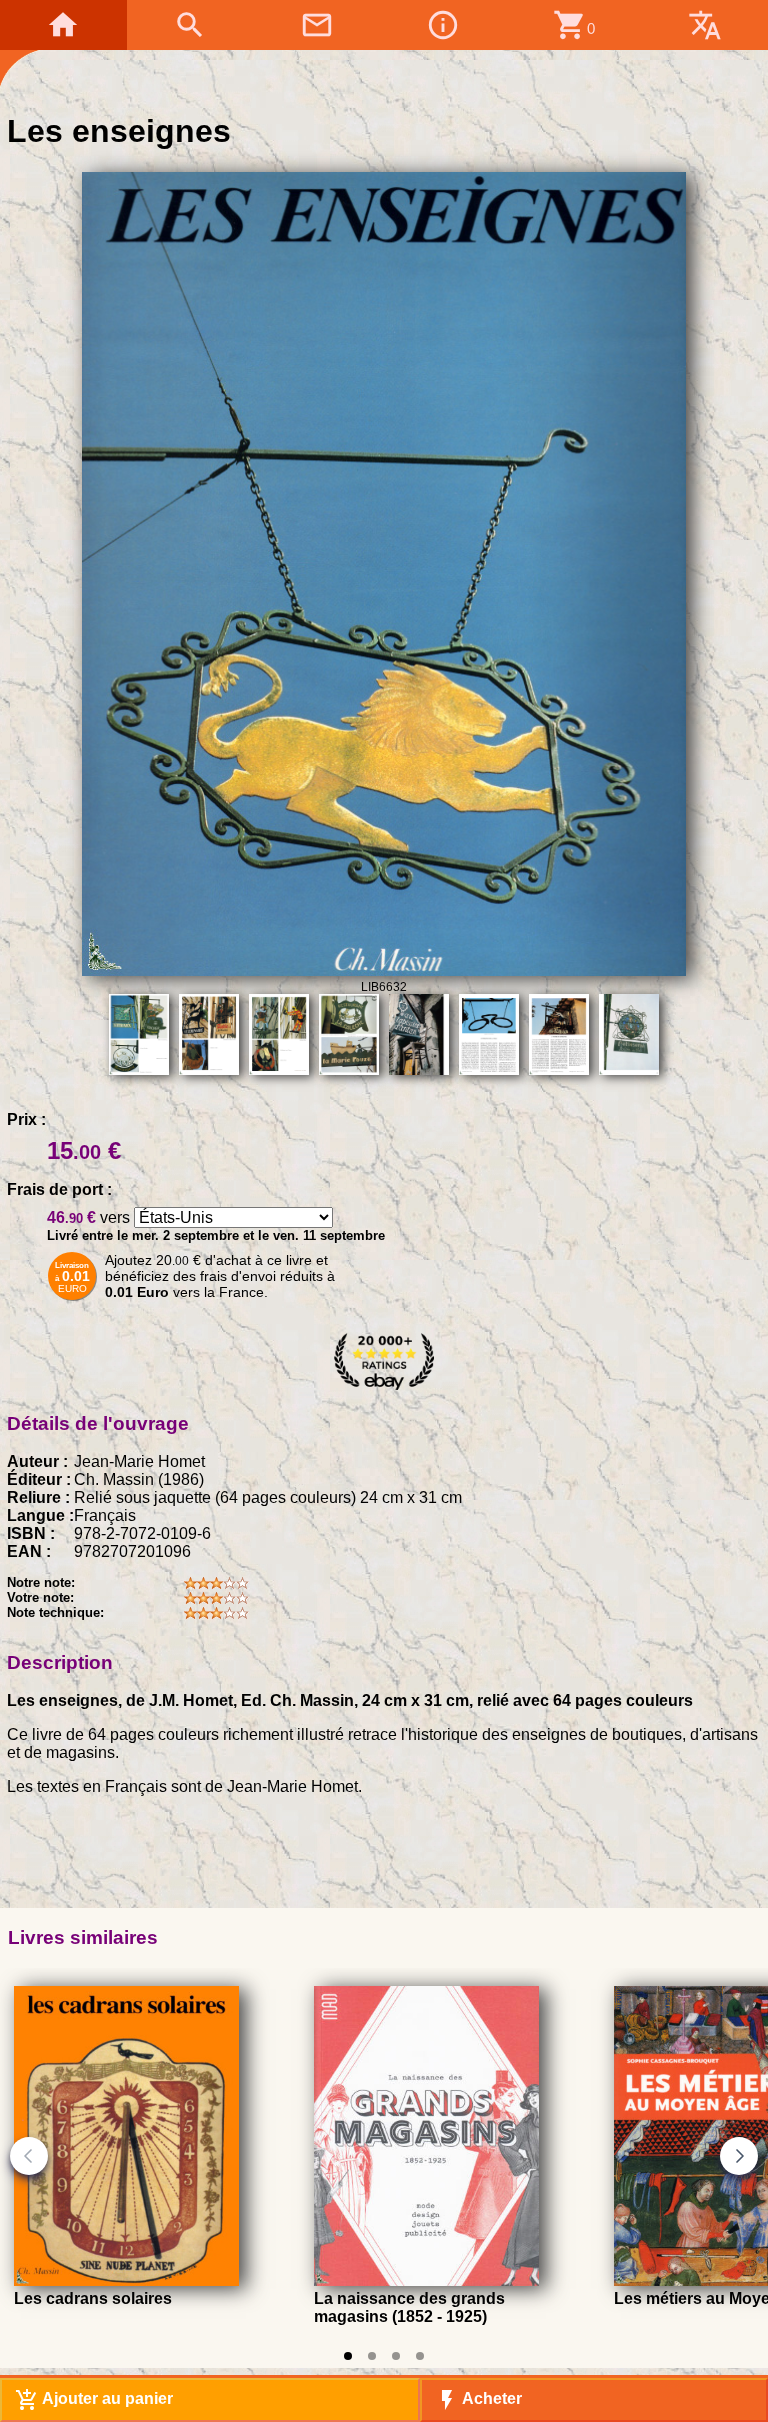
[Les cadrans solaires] (126, 2280)
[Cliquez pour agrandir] (383, 970)
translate (705, 25)
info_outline (443, 25)
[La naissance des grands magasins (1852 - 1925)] (426, 2280)
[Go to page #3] (396, 2356)
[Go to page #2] (372, 2356)
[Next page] (739, 2156)
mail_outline (317, 25)
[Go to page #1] (348, 2356)
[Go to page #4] (420, 2356)
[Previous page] (29, 2156)
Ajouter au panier (94, 2400)
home (63, 25)
